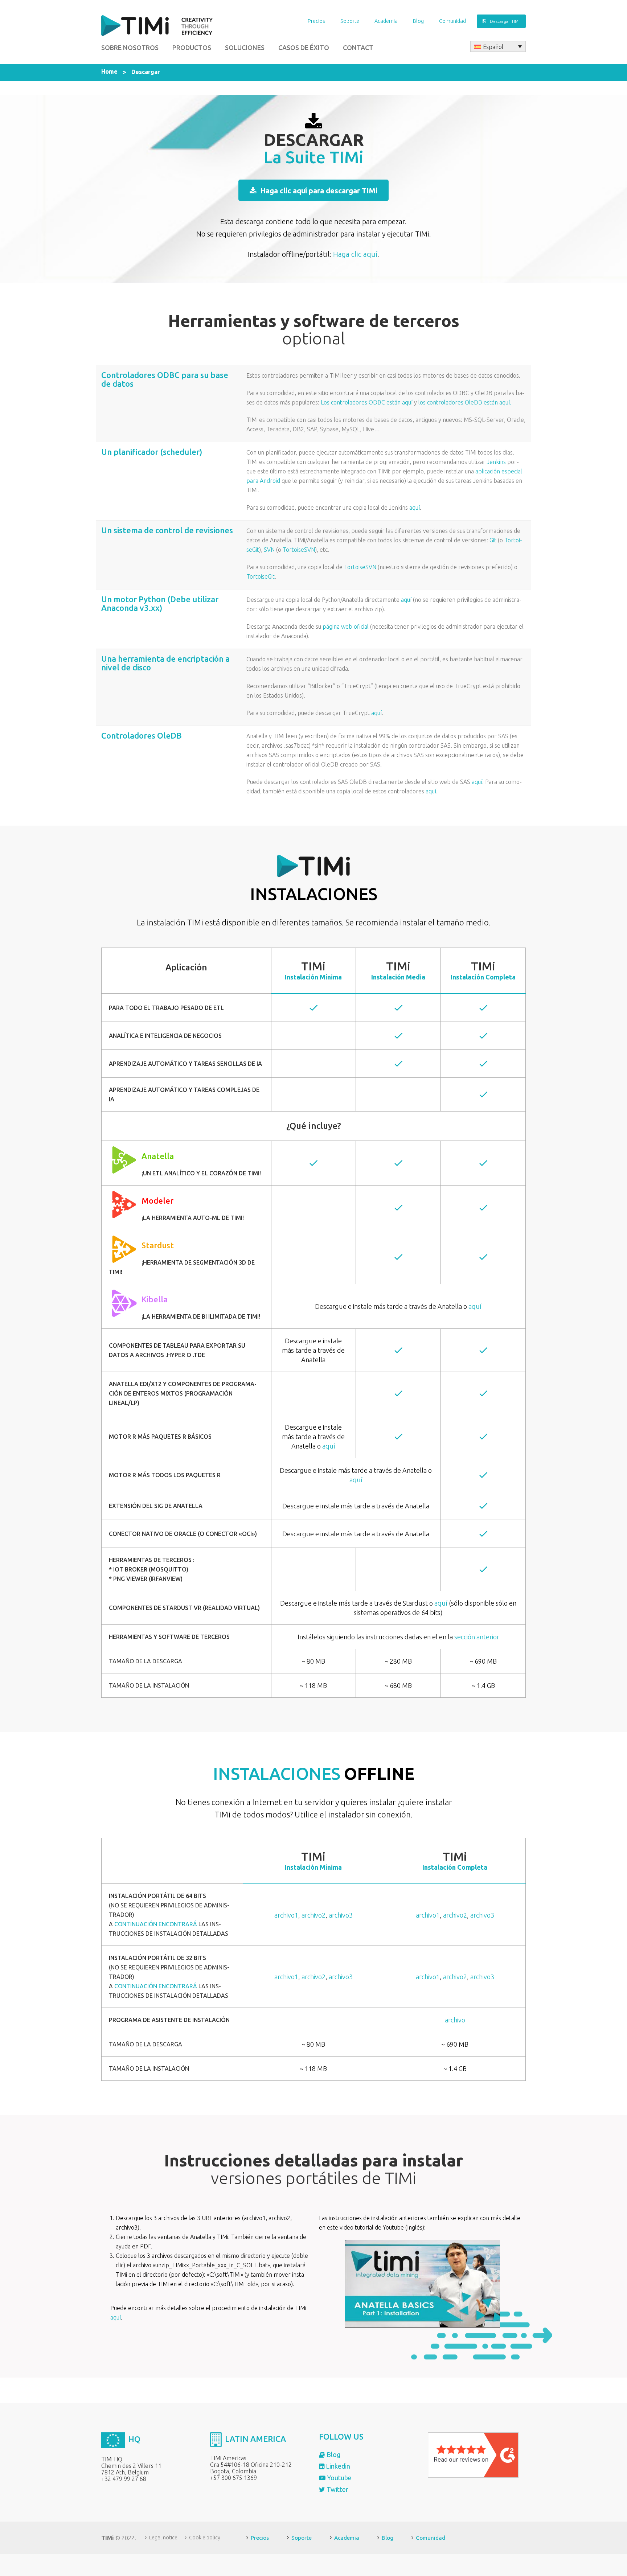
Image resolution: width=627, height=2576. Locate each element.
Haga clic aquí (355, 254)
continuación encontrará (156, 1924)
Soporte (350, 21)
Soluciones (245, 48)
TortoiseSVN (299, 550)
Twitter (337, 2489)
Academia (386, 21)
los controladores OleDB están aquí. (465, 402)
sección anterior (477, 1637)
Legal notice (163, 2538)
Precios (316, 21)
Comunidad (452, 21)
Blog (418, 21)
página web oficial (346, 626)
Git (493, 540)
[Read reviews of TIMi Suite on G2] (473, 2454)
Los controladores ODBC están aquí (367, 402)
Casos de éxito (304, 48)
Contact (358, 48)
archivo (455, 2020)
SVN (269, 550)
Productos (192, 48)
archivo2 (313, 1915)
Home (109, 71)
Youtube (339, 2478)
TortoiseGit (261, 576)
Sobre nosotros (130, 48)
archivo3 (341, 1915)
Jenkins (496, 462)
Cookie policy (205, 2538)
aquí (415, 508)
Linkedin (337, 2466)
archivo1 (286, 1915)
